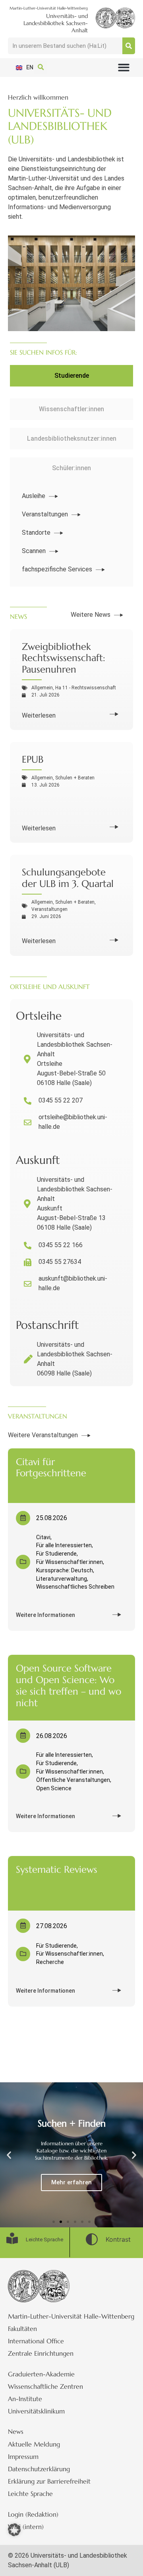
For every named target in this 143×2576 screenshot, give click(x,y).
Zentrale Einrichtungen (41, 2353)
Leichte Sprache (30, 2494)
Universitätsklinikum (36, 2411)
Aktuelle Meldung (34, 2444)
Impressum (23, 2456)
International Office (36, 2341)
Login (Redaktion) (33, 2514)
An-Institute (25, 2399)
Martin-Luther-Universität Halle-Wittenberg (71, 2316)
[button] (124, 68)
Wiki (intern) (26, 2527)
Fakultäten (22, 2329)
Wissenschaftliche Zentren (45, 2386)
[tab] (71, 376)
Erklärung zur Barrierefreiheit (49, 2481)
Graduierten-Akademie (41, 2374)
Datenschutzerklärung (39, 2469)
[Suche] (129, 46)
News (16, 2431)
